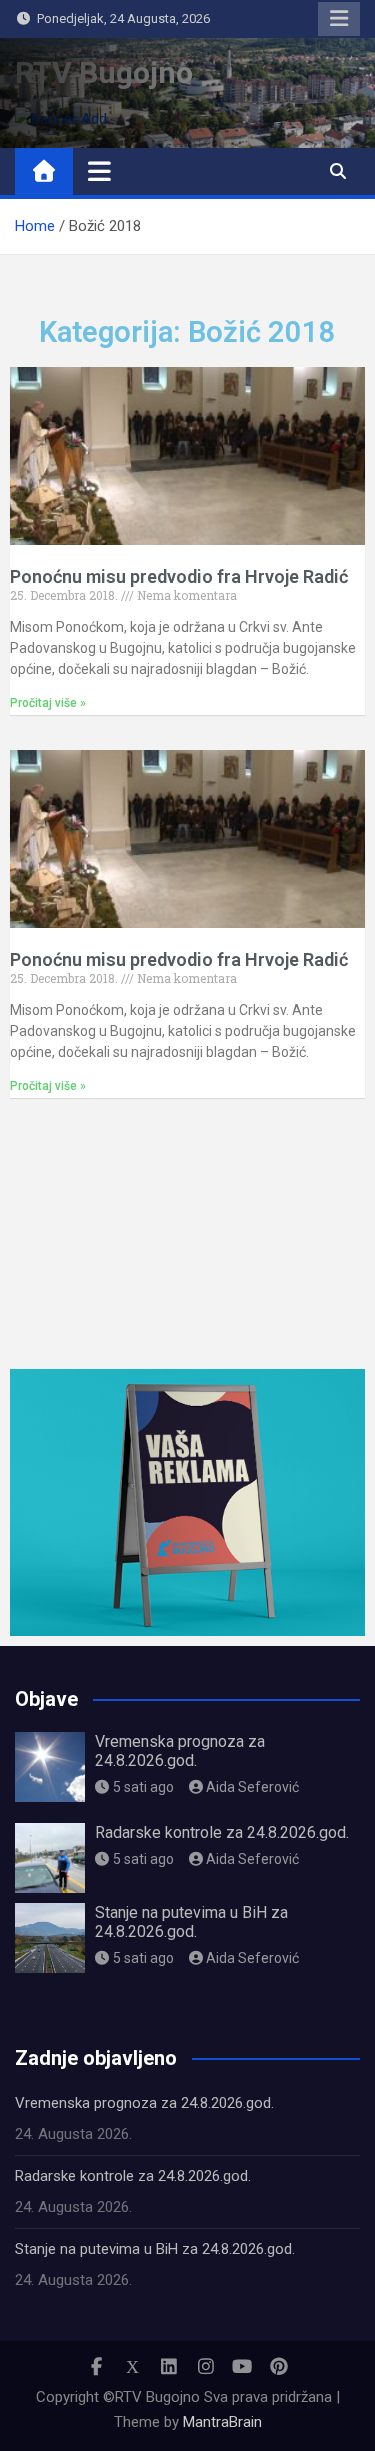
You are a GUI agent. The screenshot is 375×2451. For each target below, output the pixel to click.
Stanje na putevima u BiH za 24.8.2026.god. (191, 1922)
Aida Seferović (252, 1787)
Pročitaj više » (48, 703)
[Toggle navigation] (99, 171)
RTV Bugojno (104, 72)
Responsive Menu (339, 19)
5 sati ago (143, 1787)
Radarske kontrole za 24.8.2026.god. (222, 1832)
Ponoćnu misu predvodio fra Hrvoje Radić (179, 576)
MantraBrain (222, 2422)
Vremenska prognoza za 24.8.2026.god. (180, 1751)
